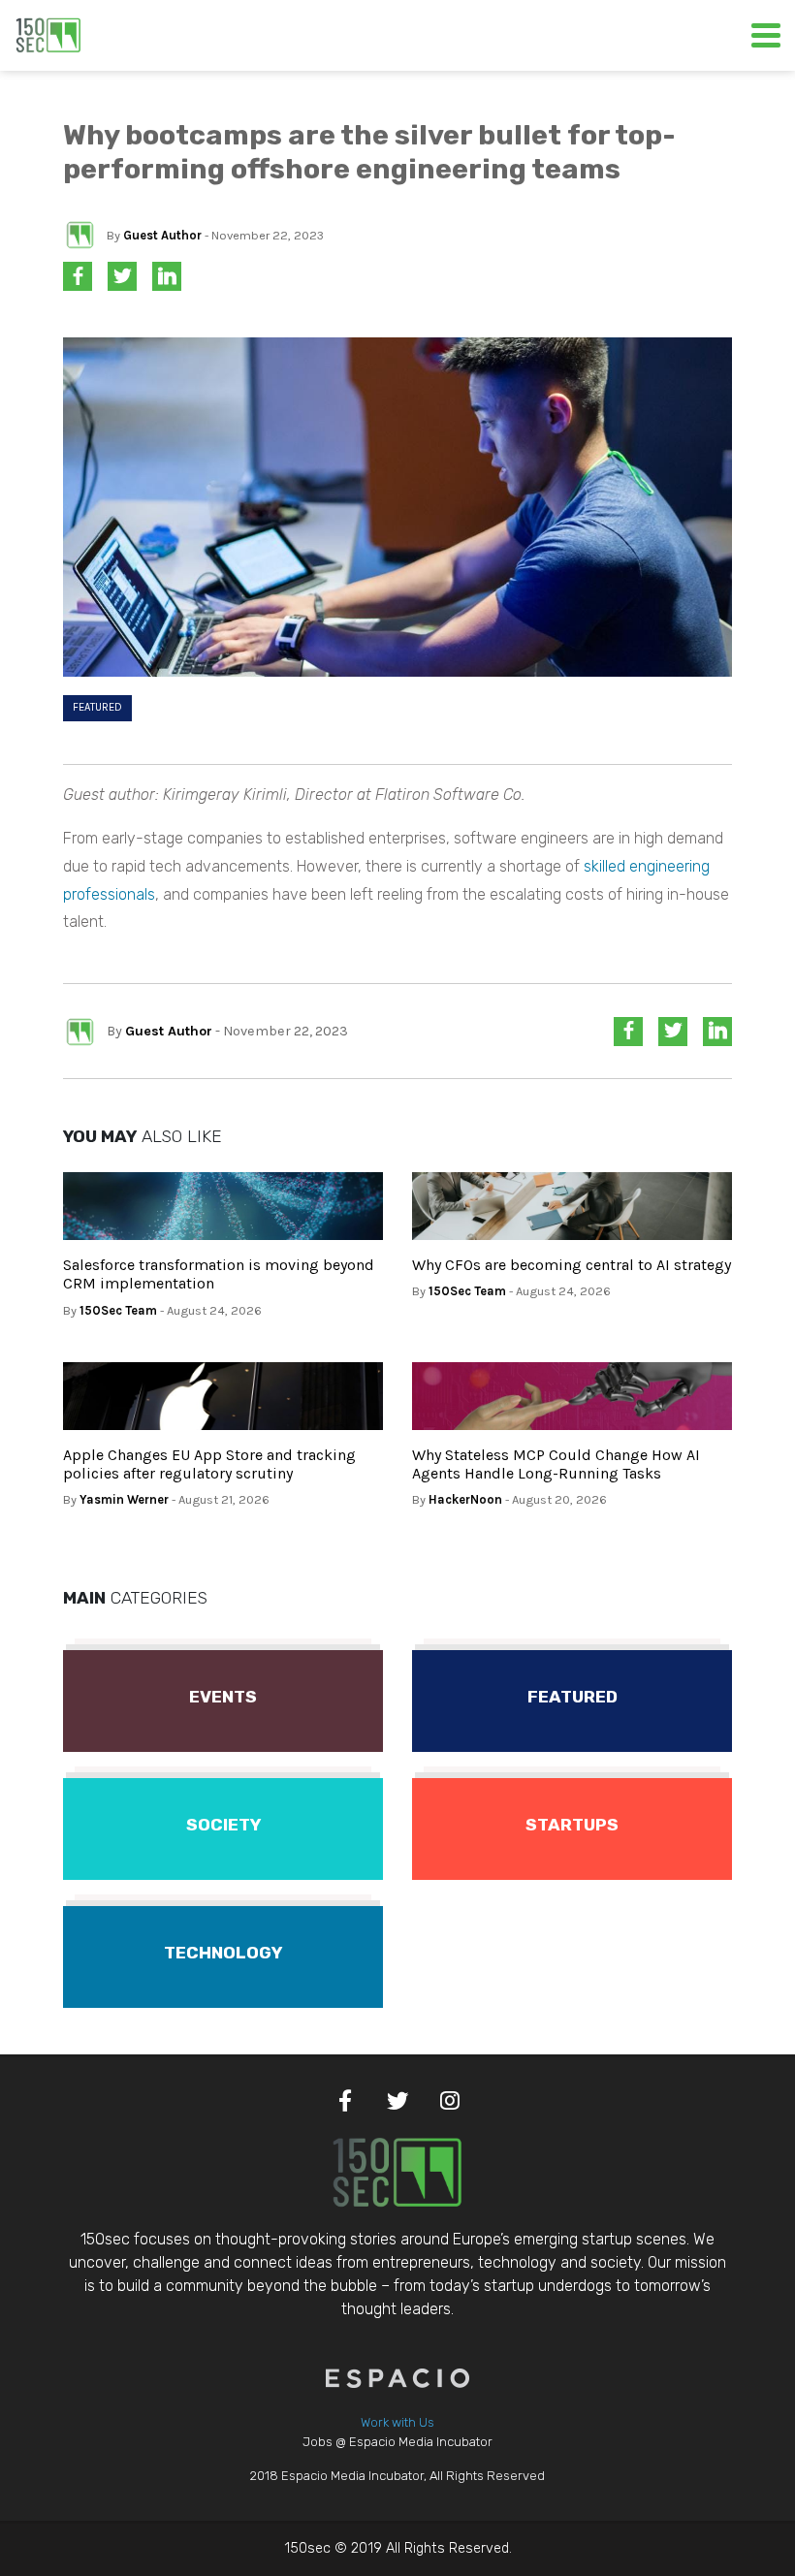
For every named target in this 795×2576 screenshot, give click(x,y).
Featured (97, 707)
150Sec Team (118, 1310)
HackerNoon (465, 1499)
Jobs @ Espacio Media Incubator (397, 2442)
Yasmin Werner (124, 1499)
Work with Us (397, 2422)
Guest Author (162, 235)
